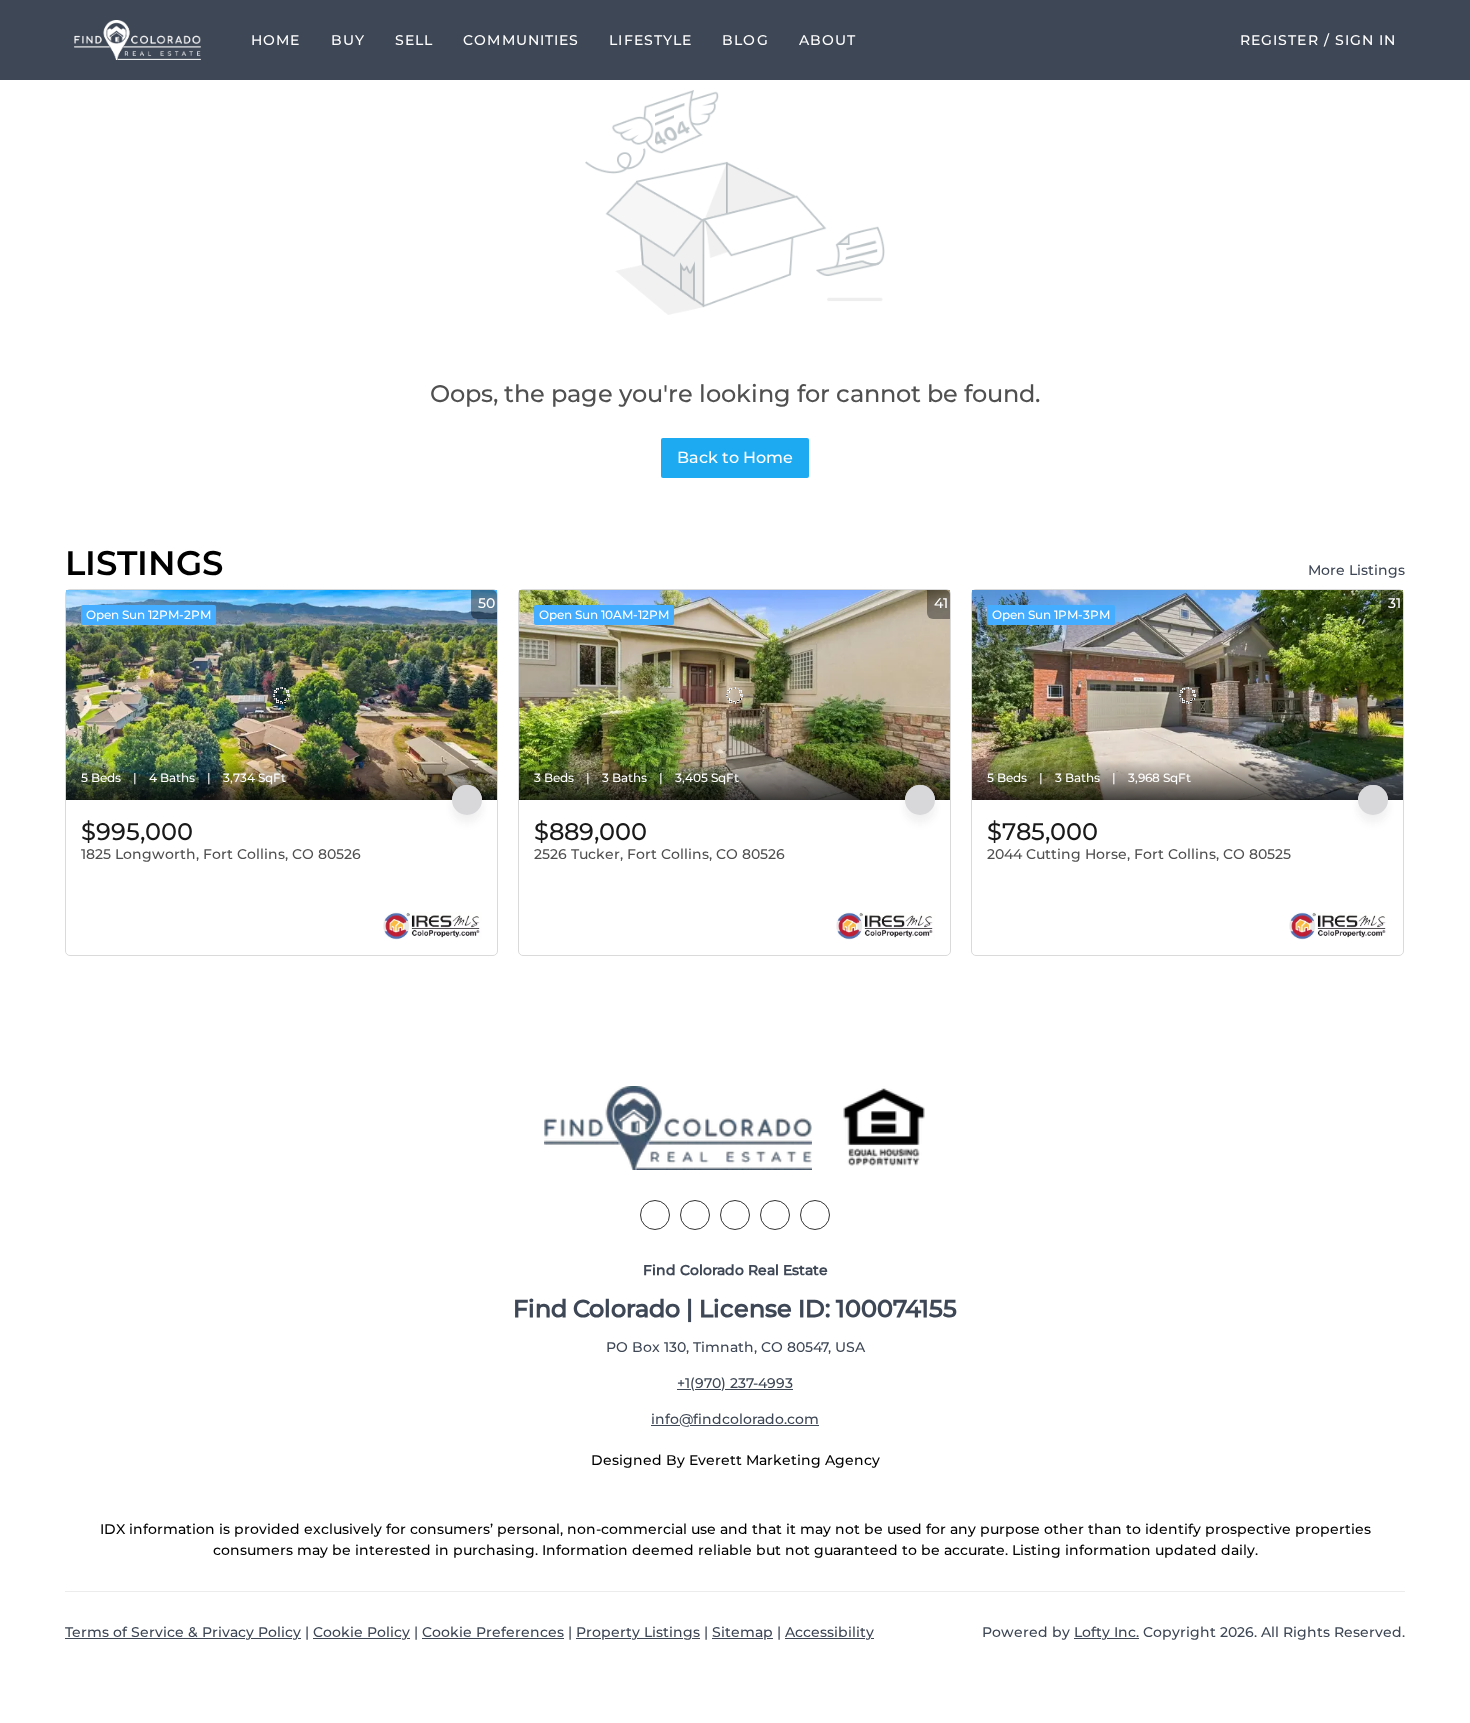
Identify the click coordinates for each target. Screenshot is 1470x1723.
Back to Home (735, 457)
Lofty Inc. (1106, 1632)
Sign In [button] (1366, 40)
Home (275, 40)
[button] (138, 40)
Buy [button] (348, 40)
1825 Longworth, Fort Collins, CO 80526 (221, 854)
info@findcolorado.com (735, 1419)
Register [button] (1279, 40)
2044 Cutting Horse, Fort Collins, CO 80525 (1139, 854)
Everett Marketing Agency (784, 1460)
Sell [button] (414, 40)
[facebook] (655, 1215)
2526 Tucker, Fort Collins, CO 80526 (659, 854)
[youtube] (815, 1215)
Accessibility (829, 1632)
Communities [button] (521, 40)
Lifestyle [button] (650, 40)
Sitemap (742, 1632)
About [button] (828, 40)
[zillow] (735, 1215)
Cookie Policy (361, 1632)
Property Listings (638, 1632)
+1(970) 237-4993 (735, 1383)
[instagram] (775, 1215)
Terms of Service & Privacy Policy (183, 1632)
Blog (745, 40)
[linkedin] (695, 1215)
